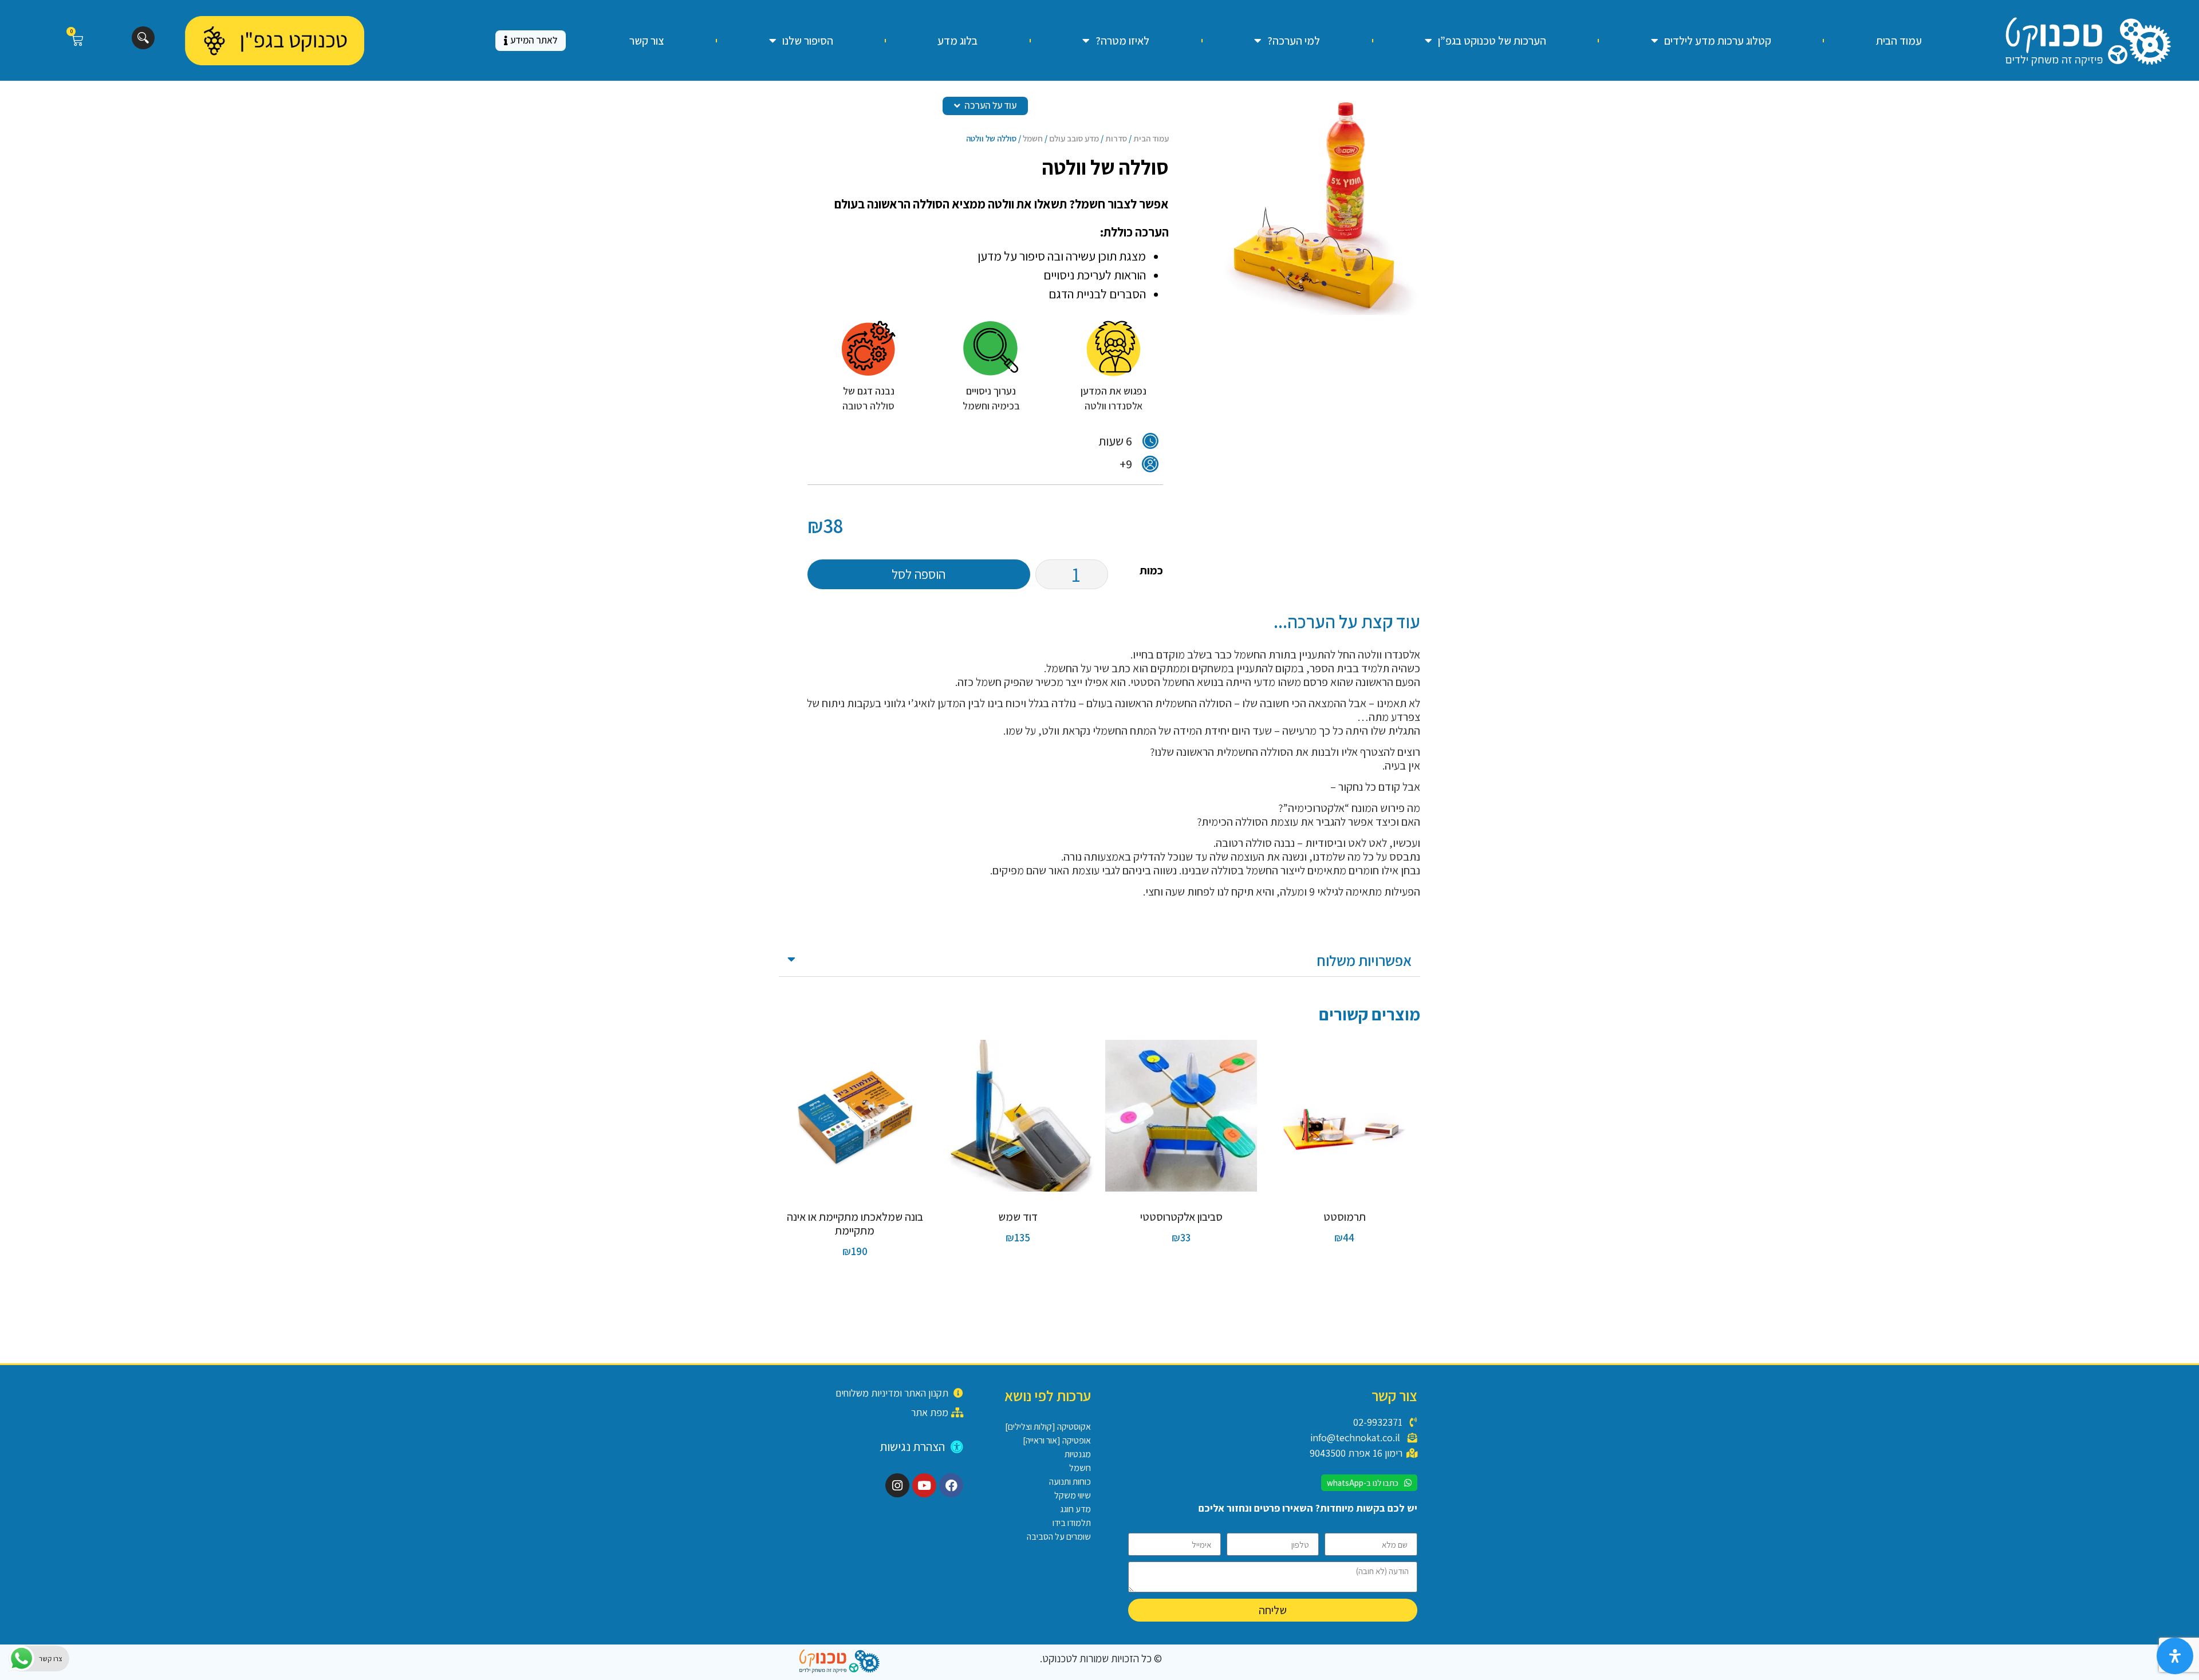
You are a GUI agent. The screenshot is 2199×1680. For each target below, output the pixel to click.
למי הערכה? (1294, 41)
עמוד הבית (1899, 41)
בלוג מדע (957, 41)
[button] (1099, 961)
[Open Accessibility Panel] (2175, 1656)
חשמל (1033, 138)
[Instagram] (897, 1485)
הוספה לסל (919, 574)
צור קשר (647, 41)
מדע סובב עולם (1074, 138)
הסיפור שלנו (808, 41)
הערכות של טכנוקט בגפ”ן (1492, 41)
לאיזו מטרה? (1122, 41)
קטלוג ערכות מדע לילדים (1718, 41)
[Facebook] (951, 1485)
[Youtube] (924, 1485)
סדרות (1116, 138)
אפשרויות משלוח (1364, 960)
